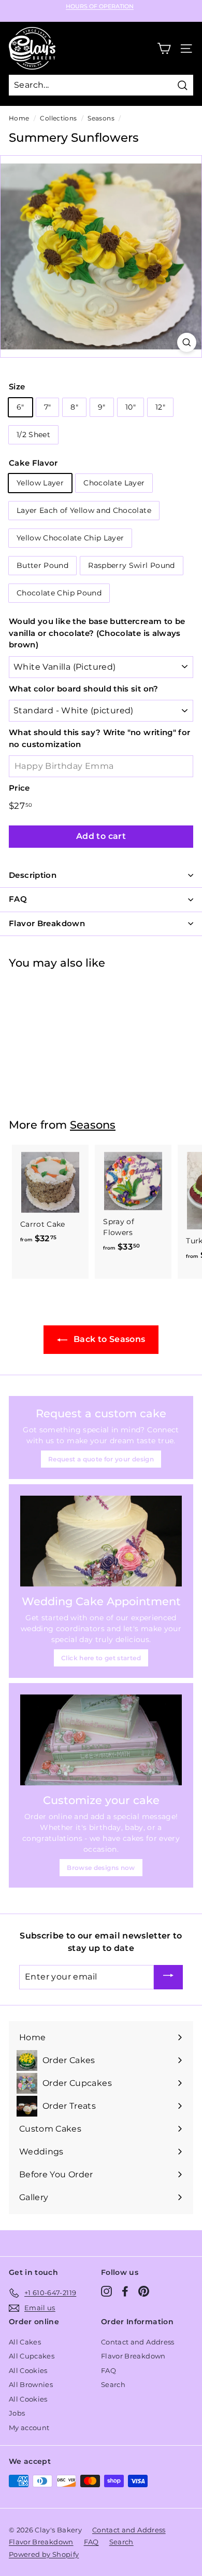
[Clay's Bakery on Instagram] (106, 2291)
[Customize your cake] (101, 1740)
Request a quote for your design (101, 1459)
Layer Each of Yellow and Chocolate (84, 510)
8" (74, 407)
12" (160, 407)
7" (48, 407)
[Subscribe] (168, 1977)
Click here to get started (101, 1658)
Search (113, 2384)
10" (131, 407)
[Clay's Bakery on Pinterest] (144, 2291)
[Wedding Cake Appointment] (101, 1541)
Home (19, 118)
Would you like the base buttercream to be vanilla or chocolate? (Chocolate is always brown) (97, 633)
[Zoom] (187, 342)
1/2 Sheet (33, 435)
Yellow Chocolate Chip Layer (70, 538)
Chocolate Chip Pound (59, 593)
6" (20, 407)
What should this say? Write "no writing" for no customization (99, 738)
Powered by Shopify (44, 2554)
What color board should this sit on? (84, 689)
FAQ (109, 2370)
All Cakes (25, 2342)
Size (17, 387)
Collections (58, 118)
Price (19, 788)
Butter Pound (42, 565)
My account (29, 2428)
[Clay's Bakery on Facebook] (125, 2291)
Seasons (101, 118)
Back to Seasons (109, 1339)
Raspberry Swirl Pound (131, 565)
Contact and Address (138, 2342)
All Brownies (31, 2384)
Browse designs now (101, 1868)
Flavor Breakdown (133, 2356)
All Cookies (28, 2370)
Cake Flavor (33, 463)
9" (102, 407)
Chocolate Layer (114, 483)
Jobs (17, 2413)
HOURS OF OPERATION (100, 6)
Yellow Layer (40, 483)
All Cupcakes (32, 2356)
